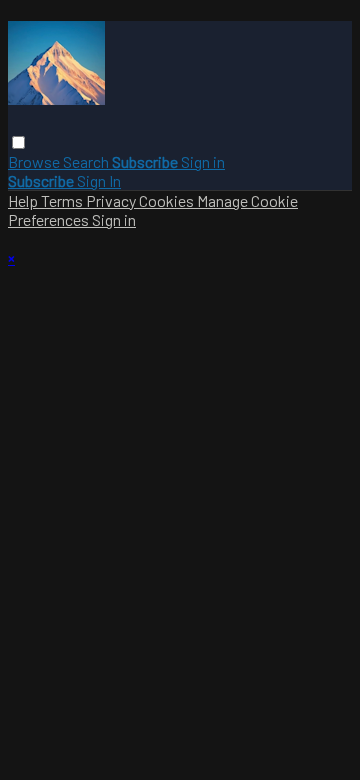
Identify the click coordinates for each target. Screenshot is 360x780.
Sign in (203, 161)
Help (24, 200)
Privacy (112, 200)
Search (87, 161)
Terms (63, 200)
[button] (18, 142)
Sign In (99, 180)
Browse (35, 161)
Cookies (168, 200)
